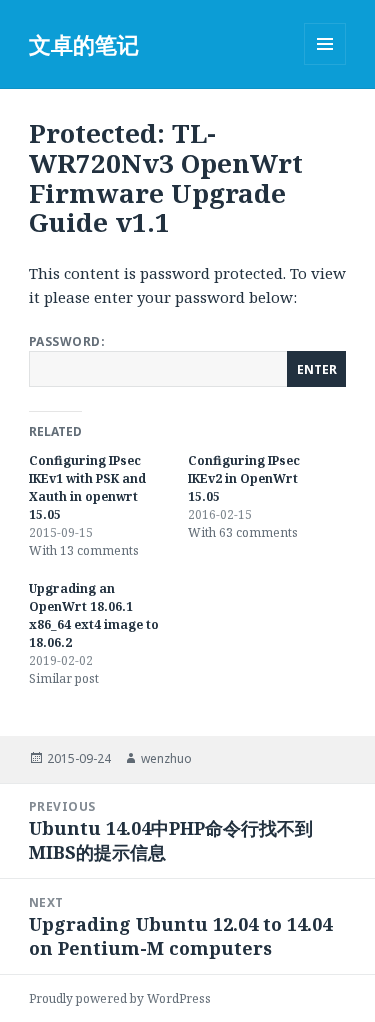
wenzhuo (166, 758)
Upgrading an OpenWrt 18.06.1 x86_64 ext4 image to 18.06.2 (94, 615)
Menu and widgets (325, 64)
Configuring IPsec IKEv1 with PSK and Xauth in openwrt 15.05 (87, 487)
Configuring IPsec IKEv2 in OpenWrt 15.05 (244, 478)
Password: (67, 341)
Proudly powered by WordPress (120, 998)
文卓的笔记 (84, 44)
